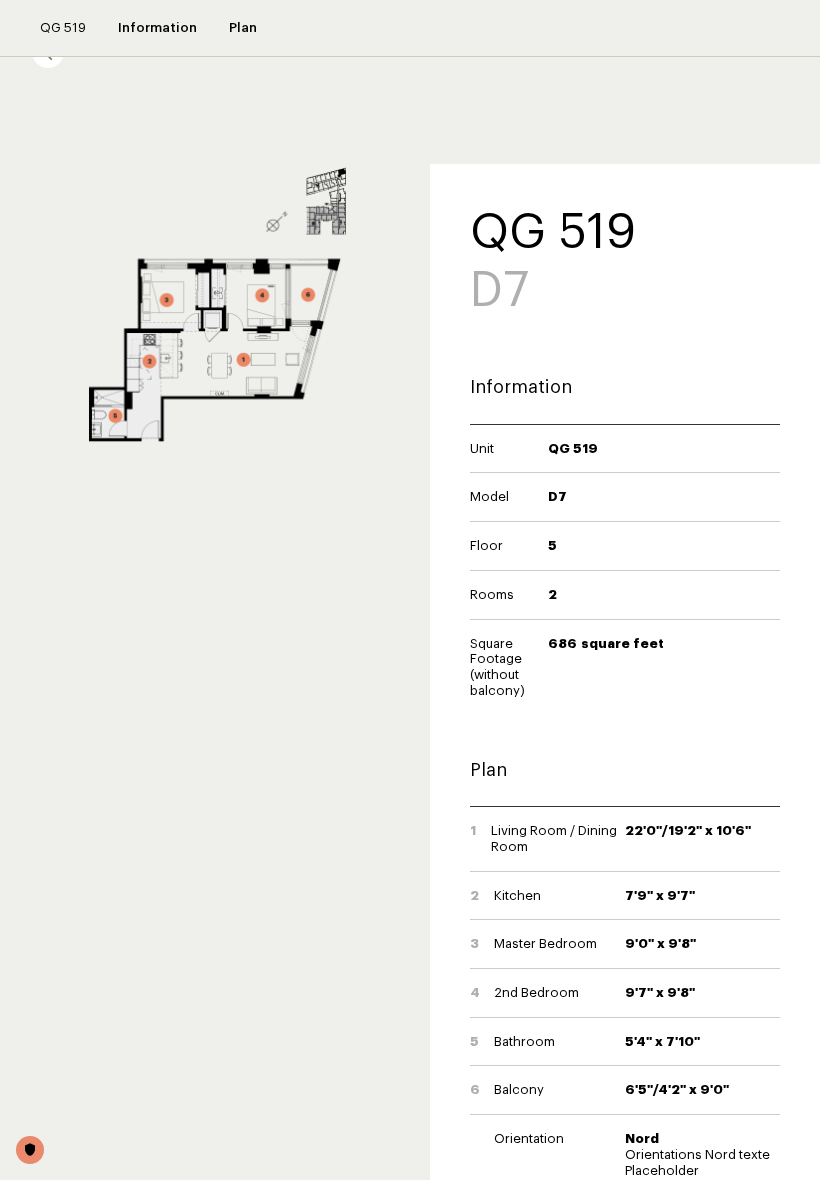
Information (157, 27)
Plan (243, 27)
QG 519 (63, 27)
